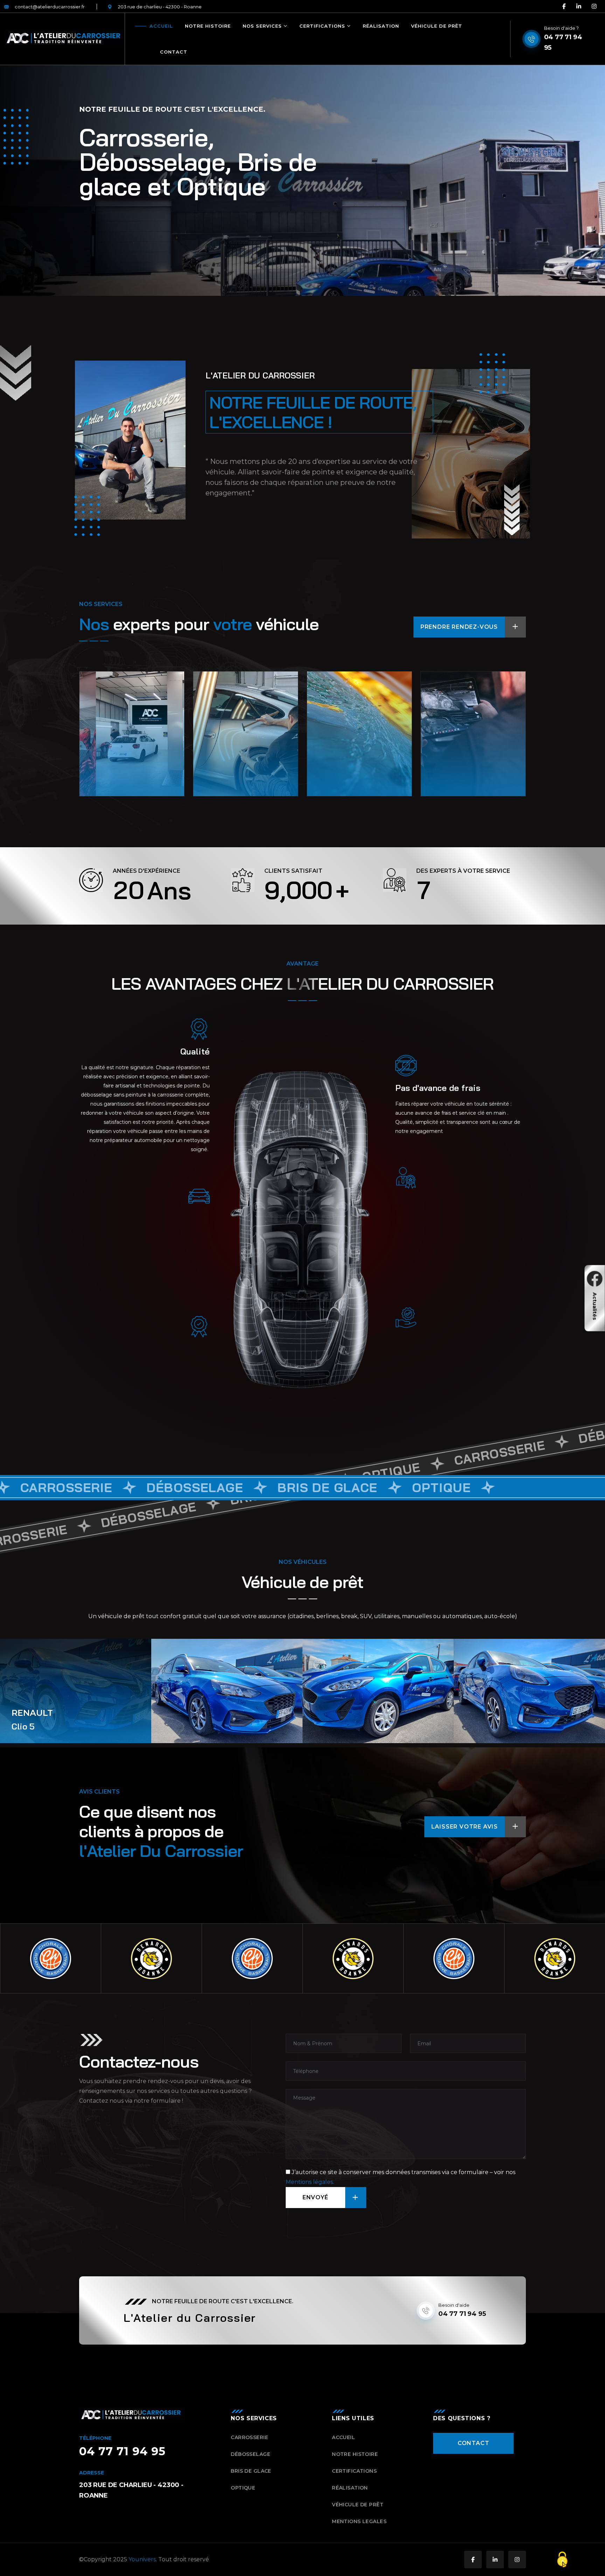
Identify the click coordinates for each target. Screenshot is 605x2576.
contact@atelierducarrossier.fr (50, 7)
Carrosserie (110, 756)
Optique (446, 756)
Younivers (142, 2559)
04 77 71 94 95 (563, 42)
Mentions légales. (310, 2182)
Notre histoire (208, 26)
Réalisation (381, 26)
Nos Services (262, 26)
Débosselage (226, 756)
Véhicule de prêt (437, 26)
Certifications (322, 26)
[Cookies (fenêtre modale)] (562, 2560)
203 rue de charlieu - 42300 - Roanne (160, 7)
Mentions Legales (359, 2521)
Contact (174, 52)
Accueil (161, 26)
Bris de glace (340, 756)
